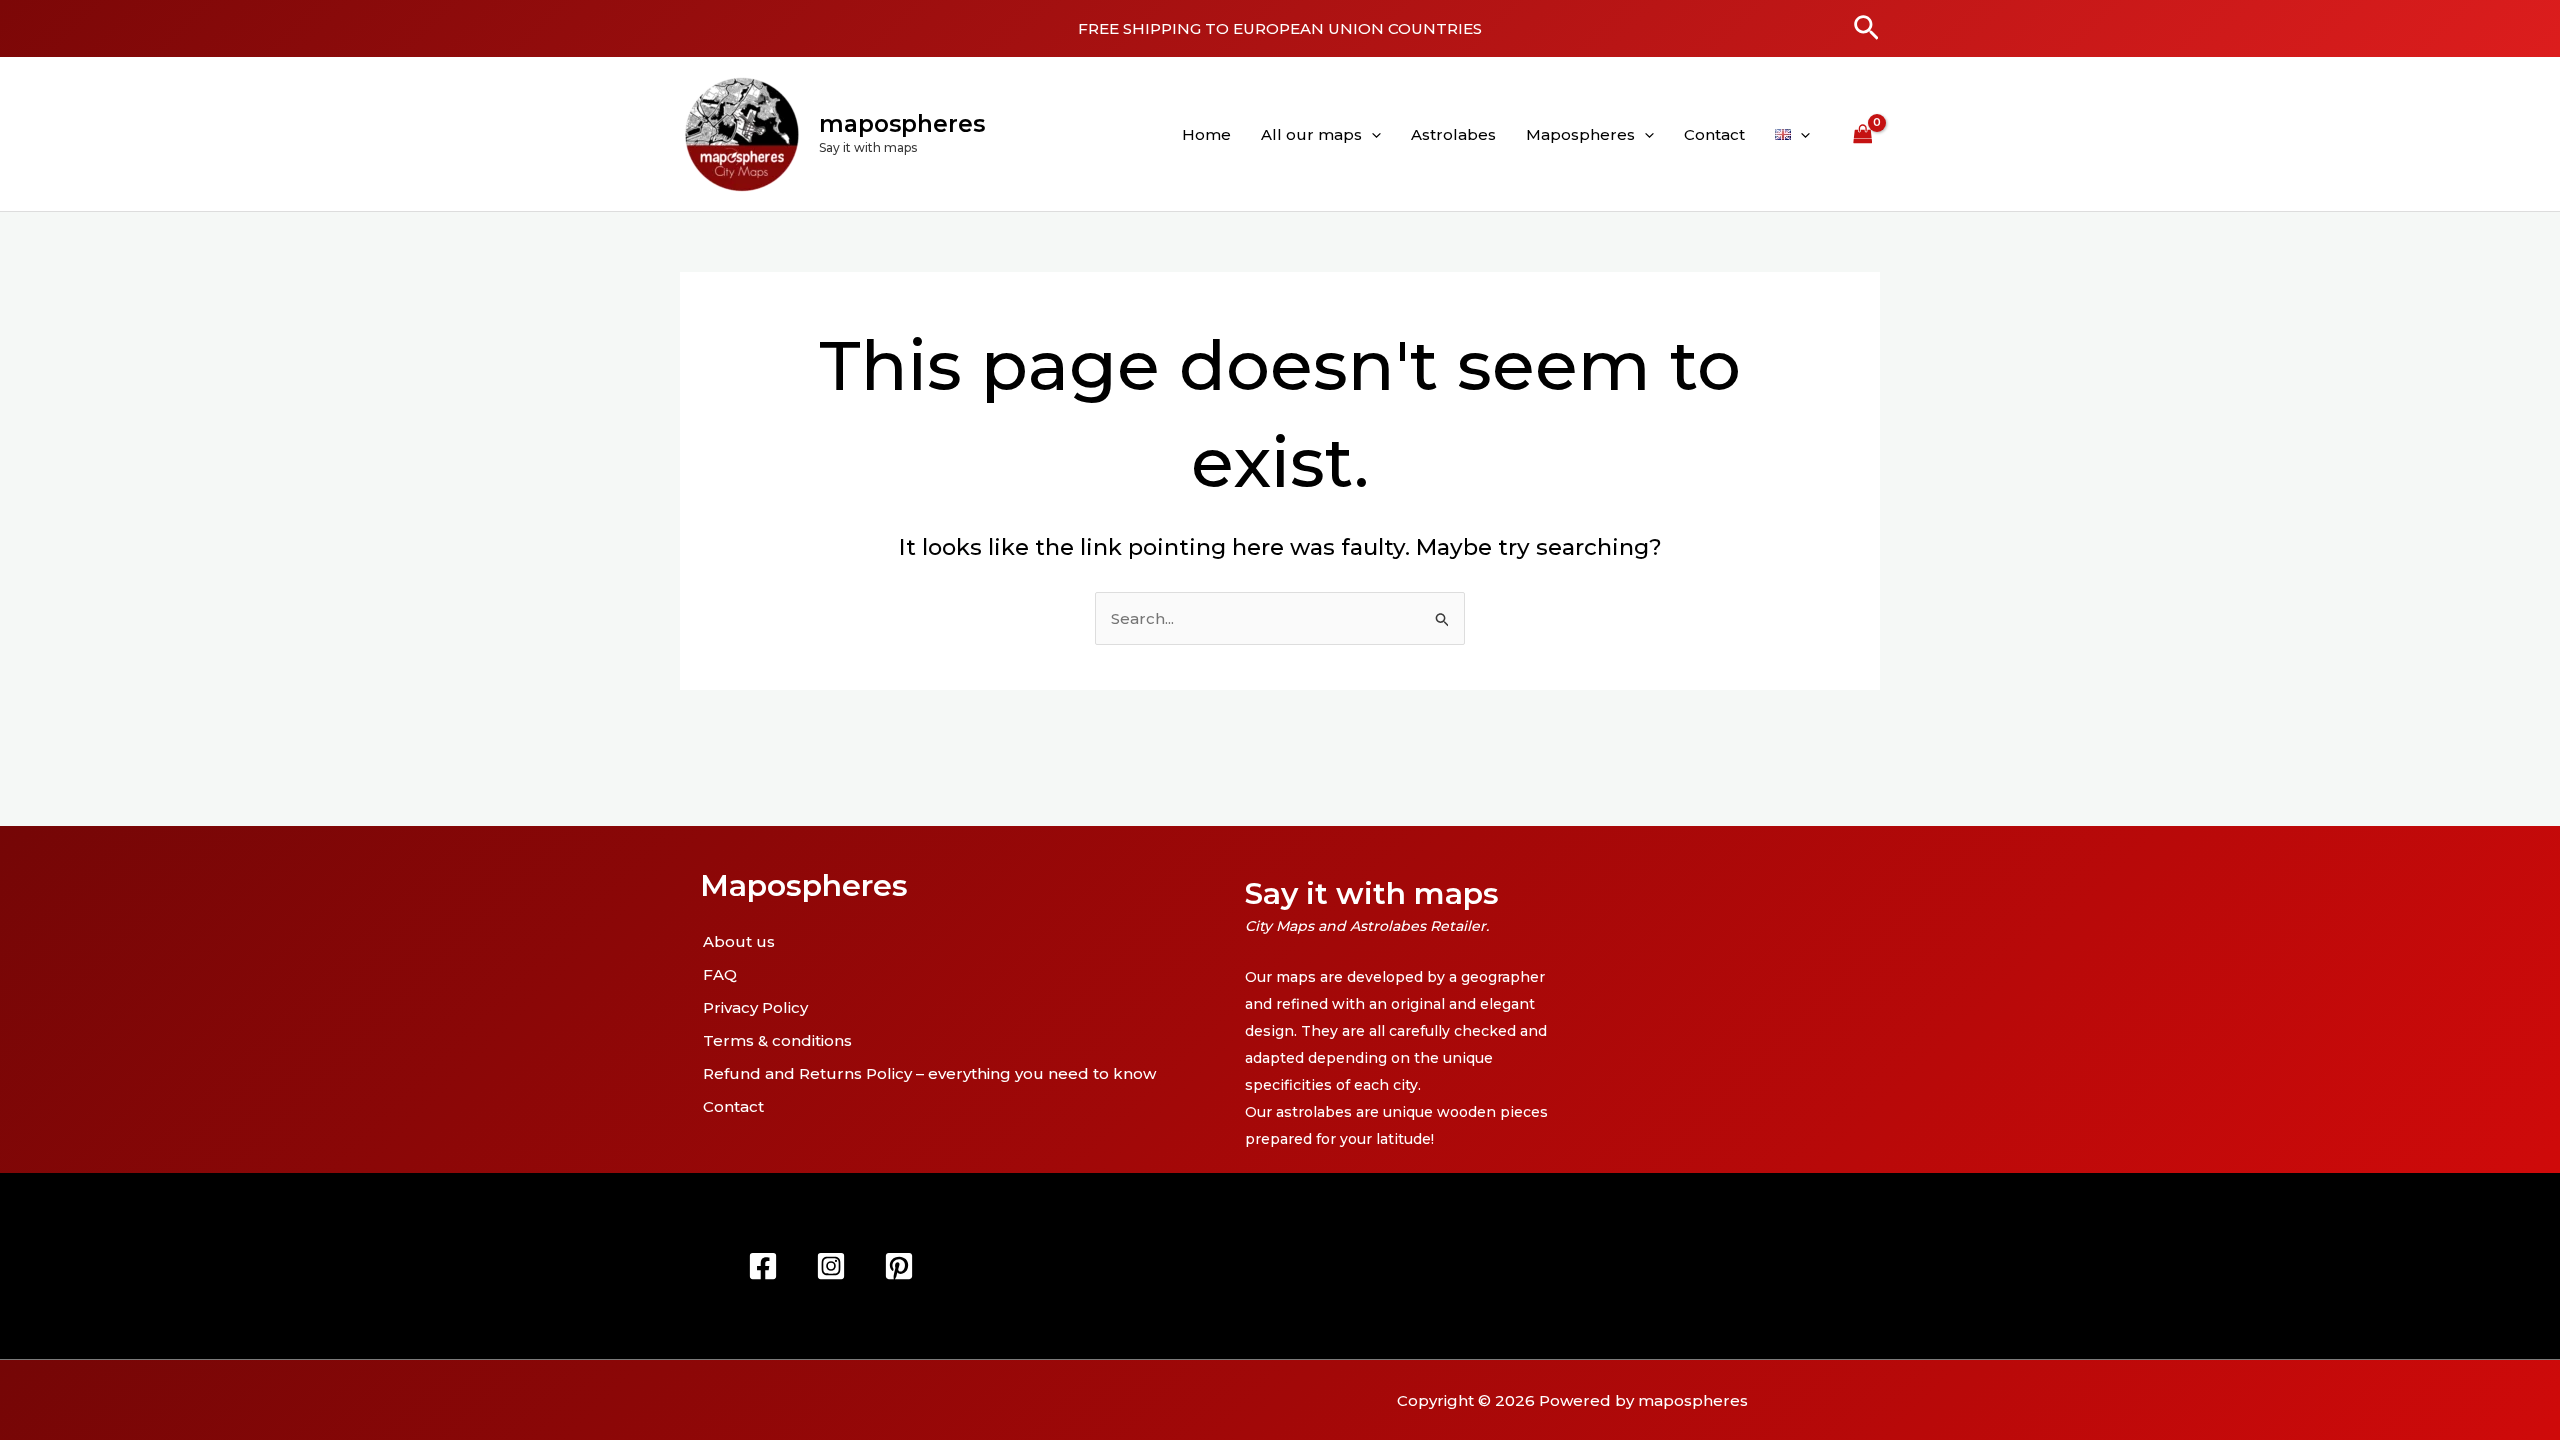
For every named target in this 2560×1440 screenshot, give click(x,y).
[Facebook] (763, 1266)
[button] (1866, 29)
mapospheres (902, 124)
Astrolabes (1453, 134)
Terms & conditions (777, 1040)
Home (1206, 134)
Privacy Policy (755, 1007)
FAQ (720, 974)
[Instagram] (831, 1266)
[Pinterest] (899, 1266)
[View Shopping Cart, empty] (1863, 134)
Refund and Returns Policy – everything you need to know (929, 1073)
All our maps (1311, 134)
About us (739, 941)
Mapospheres (1580, 134)
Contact (1714, 134)
